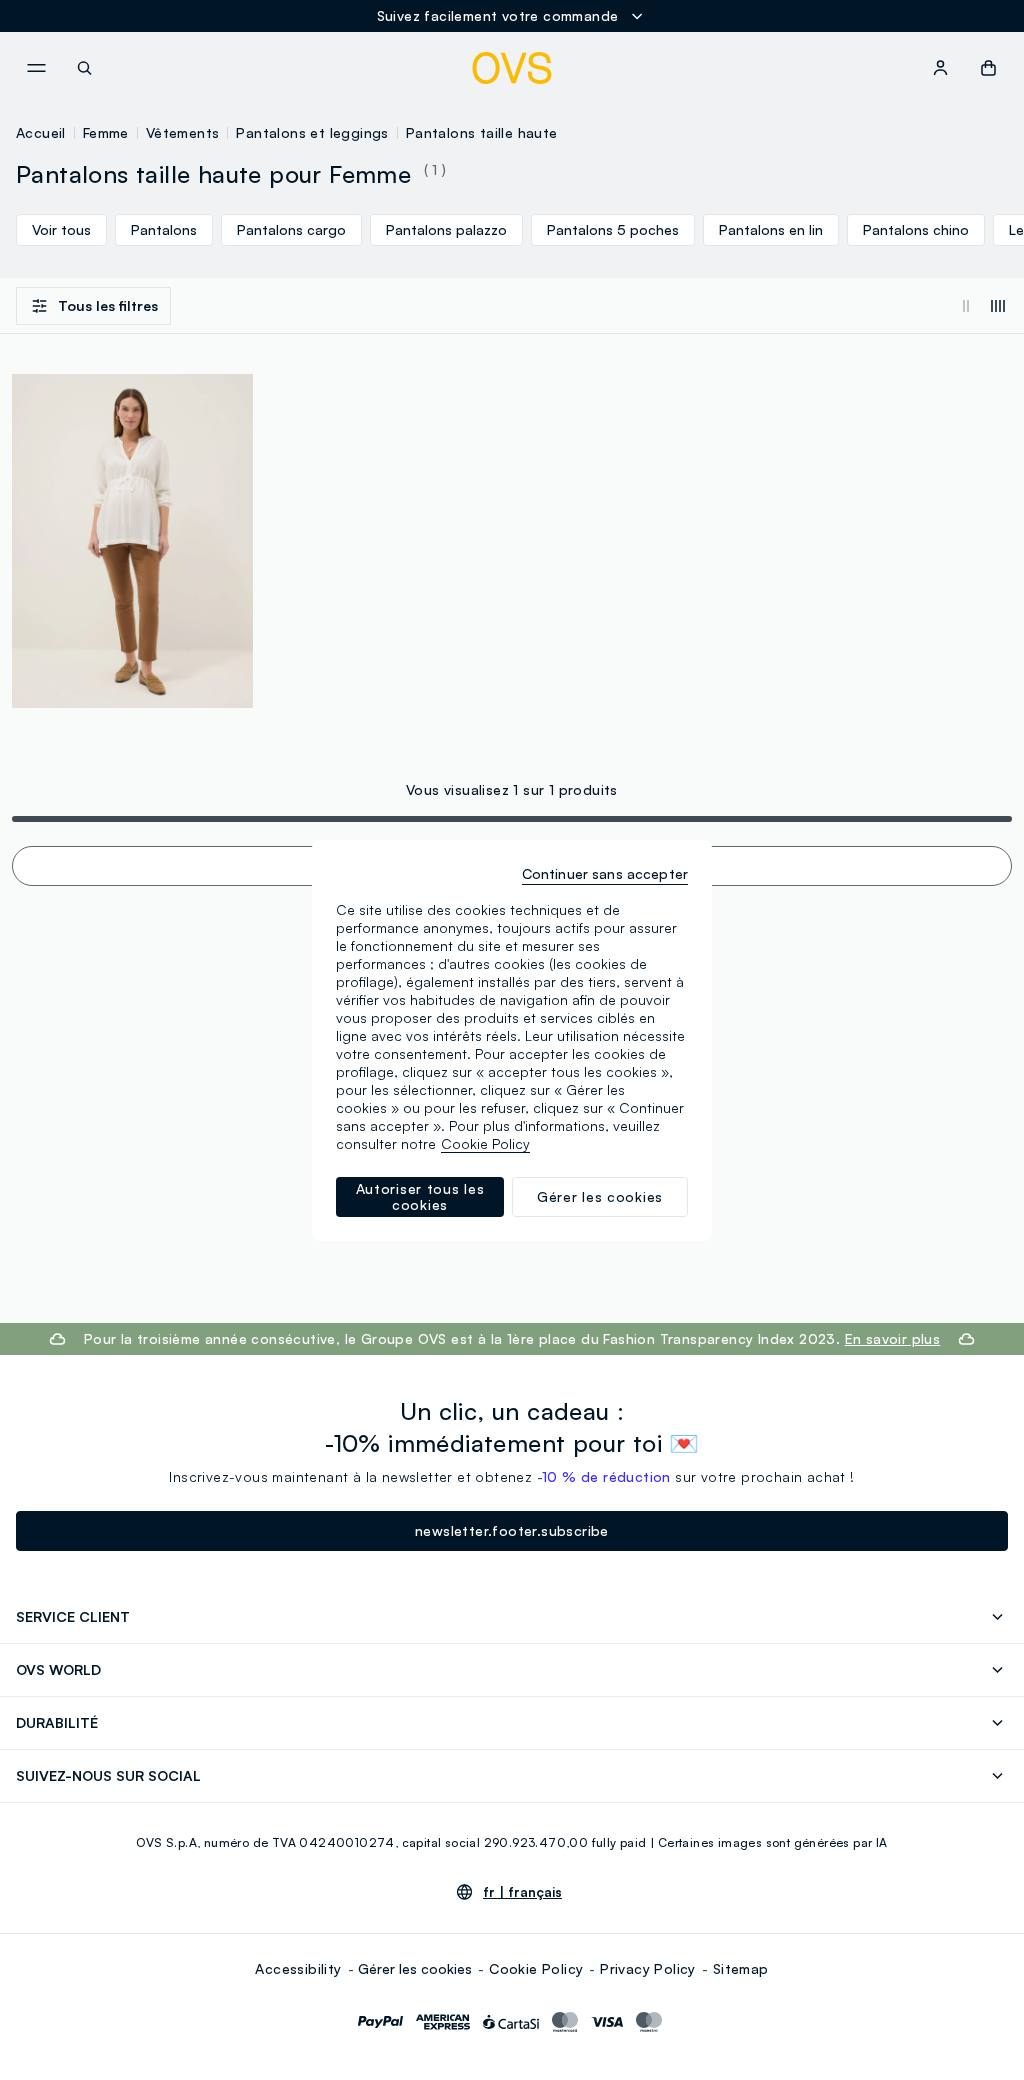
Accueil (41, 132)
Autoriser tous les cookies (420, 1196)
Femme (106, 132)
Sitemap (741, 1968)
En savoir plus (893, 1338)
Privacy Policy (648, 1968)
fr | (522, 1892)
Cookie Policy (536, 1968)
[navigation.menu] (36, 68)
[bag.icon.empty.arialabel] (988, 68)
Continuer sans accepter (605, 873)
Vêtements (183, 132)
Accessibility (298, 1968)
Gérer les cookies (415, 1968)
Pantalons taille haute (482, 132)
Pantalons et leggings (312, 132)
